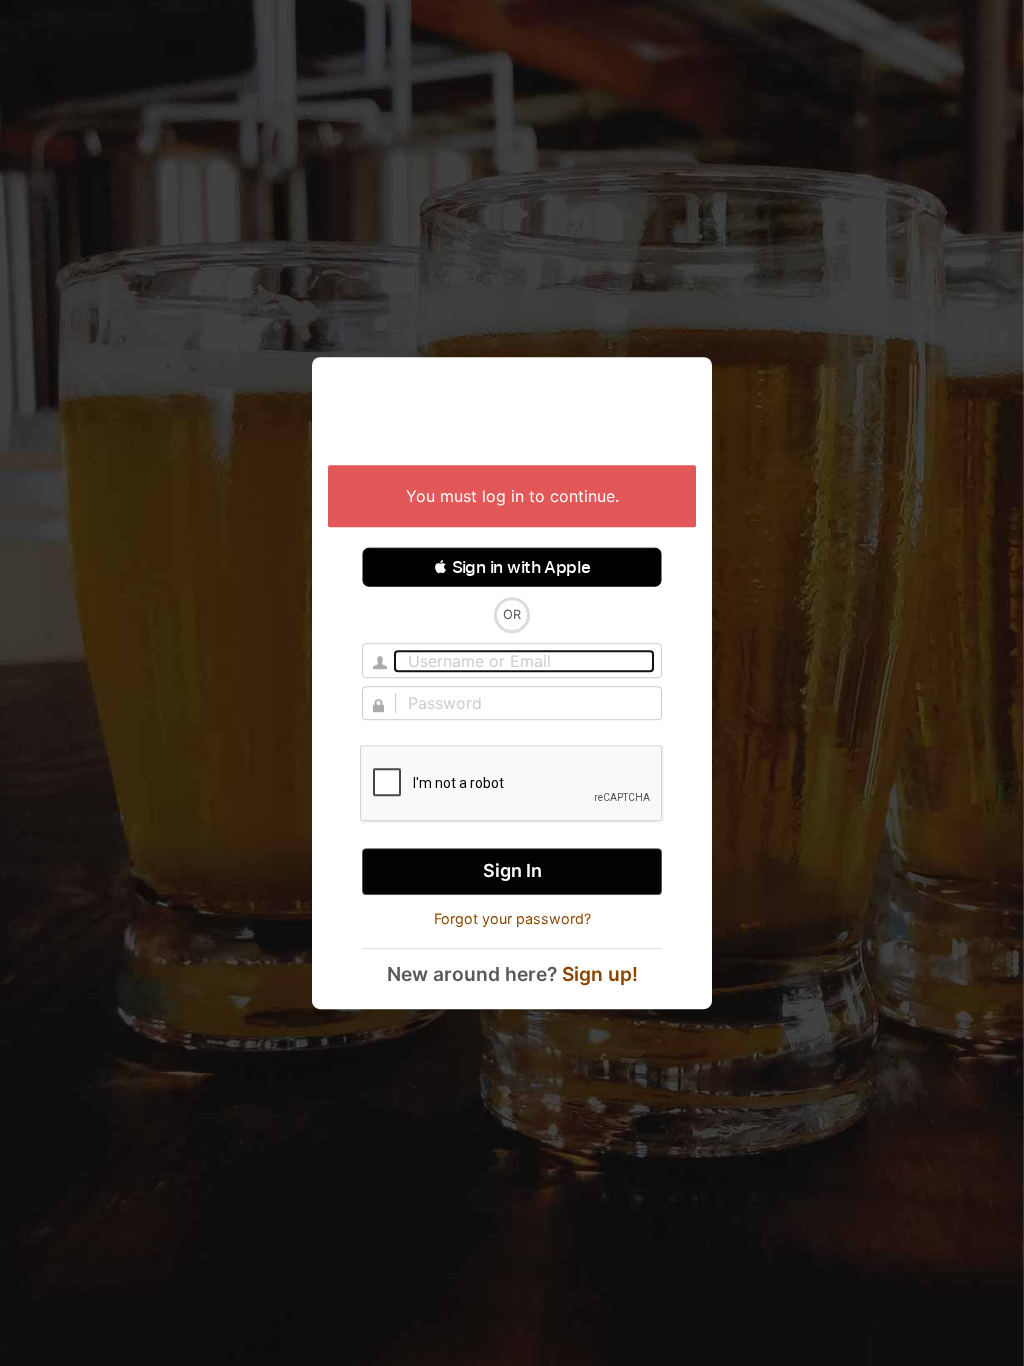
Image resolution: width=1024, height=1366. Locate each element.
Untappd (512, 413)
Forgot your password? (512, 918)
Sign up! (600, 974)
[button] (512, 567)
